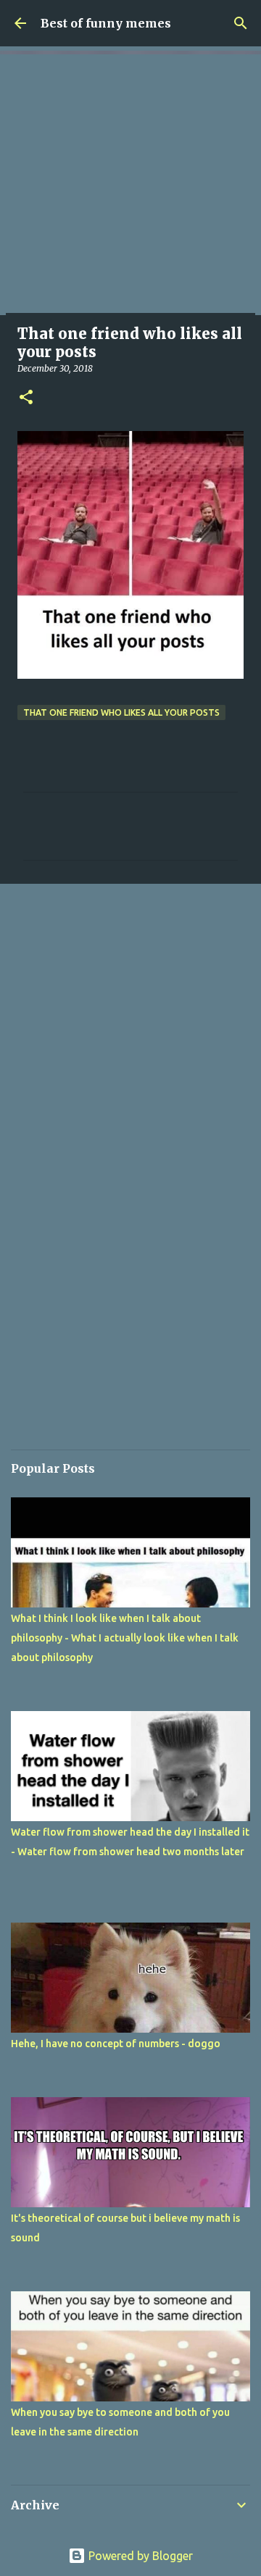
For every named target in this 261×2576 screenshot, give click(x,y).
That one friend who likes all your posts (121, 712)
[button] (26, 398)
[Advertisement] (130, 185)
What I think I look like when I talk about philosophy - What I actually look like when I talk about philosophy (125, 1638)
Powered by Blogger (139, 2556)
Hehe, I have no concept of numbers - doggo (116, 2044)
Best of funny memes (106, 23)
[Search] (241, 23)
